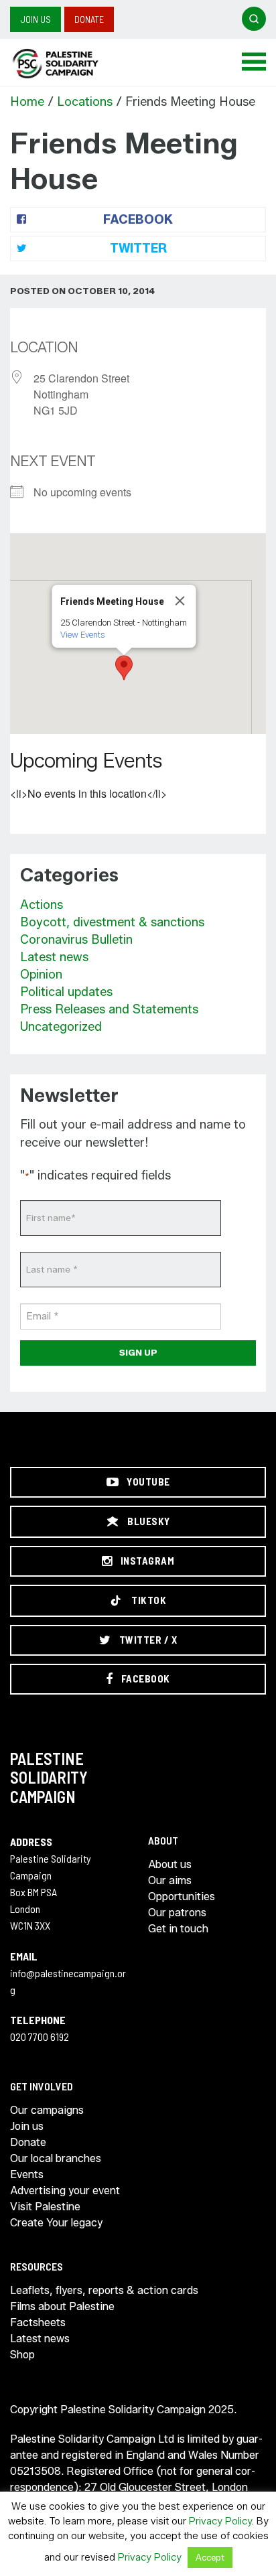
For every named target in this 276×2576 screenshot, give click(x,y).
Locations (85, 102)
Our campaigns (47, 2110)
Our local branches (56, 2158)
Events (27, 2174)
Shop (22, 2355)
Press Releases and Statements (109, 1009)
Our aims (170, 1880)
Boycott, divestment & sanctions (112, 922)
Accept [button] (210, 2557)
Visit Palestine (45, 2207)
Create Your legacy (56, 2223)
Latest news (54, 957)
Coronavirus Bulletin (76, 940)
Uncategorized (61, 1027)
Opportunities (182, 1897)
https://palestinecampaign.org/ (70, 64)
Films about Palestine (62, 2306)
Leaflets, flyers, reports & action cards (104, 2290)
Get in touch (178, 1929)
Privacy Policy (220, 2521)
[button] (124, 668)
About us (170, 1864)
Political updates (66, 992)
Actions (42, 905)
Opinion (41, 975)
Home (27, 102)
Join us (36, 19)
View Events (83, 635)
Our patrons (177, 1913)
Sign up (138, 1352)
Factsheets (38, 2322)
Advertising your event (65, 2191)
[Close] (180, 601)
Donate (89, 19)
